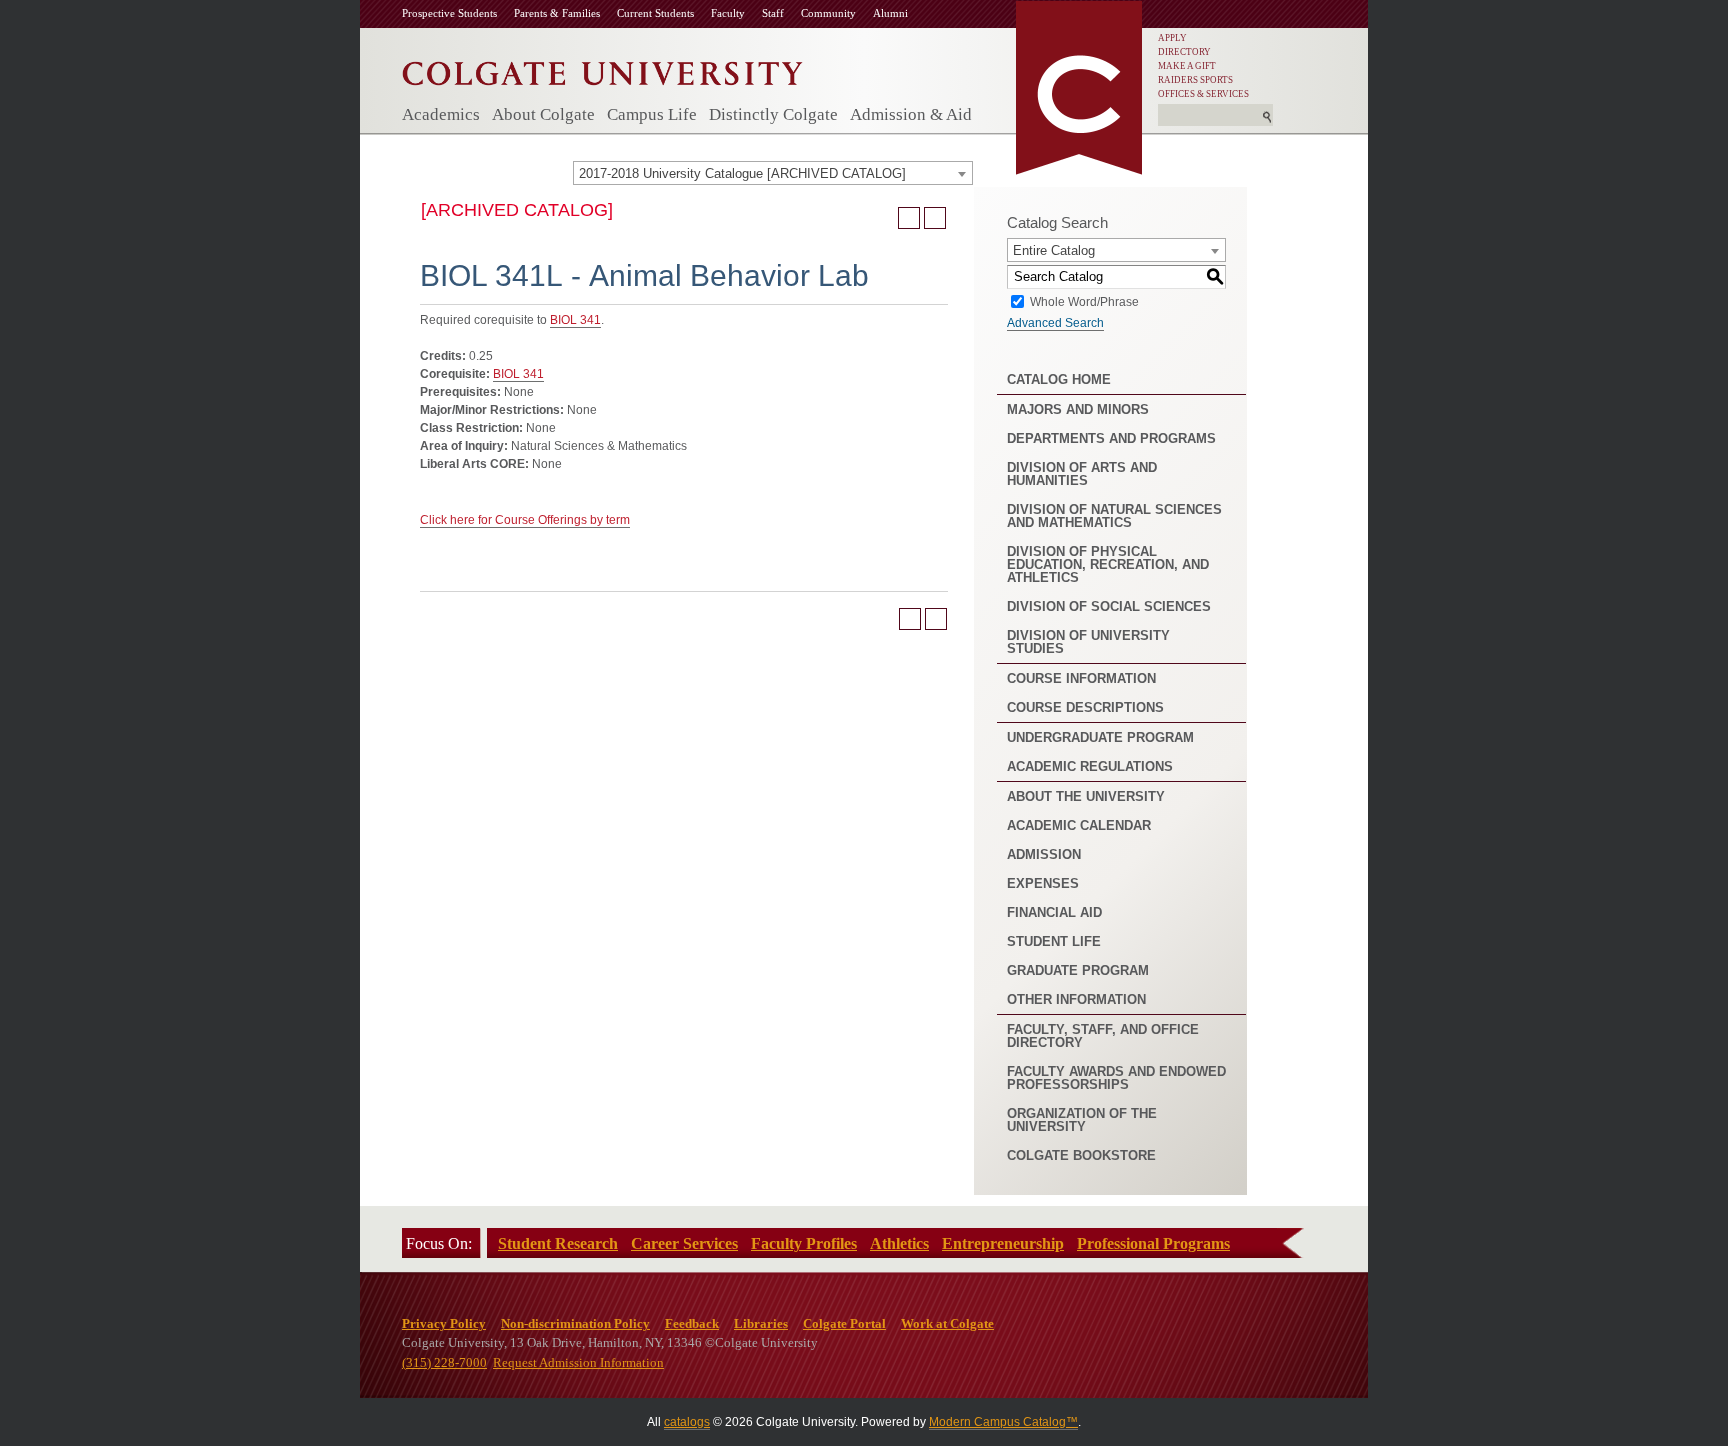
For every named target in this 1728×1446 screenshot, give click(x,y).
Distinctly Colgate (773, 114)
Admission (1044, 854)
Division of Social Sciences (1109, 606)
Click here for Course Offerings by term (525, 520)
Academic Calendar (1079, 825)
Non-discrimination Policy (575, 1323)
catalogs (687, 1422)
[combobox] (773, 173)
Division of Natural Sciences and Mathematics (1114, 516)
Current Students (655, 13)
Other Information (1076, 999)
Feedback (692, 1323)
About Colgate (543, 114)
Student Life (1054, 941)
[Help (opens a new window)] (935, 218)
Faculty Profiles (804, 1243)
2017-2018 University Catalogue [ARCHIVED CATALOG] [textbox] (742, 173)
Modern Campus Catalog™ (1003, 1422)
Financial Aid (1054, 912)
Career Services (684, 1243)
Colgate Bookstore (1081, 1155)
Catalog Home (1059, 379)
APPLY (1172, 38)
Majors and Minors (1078, 409)
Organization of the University (1082, 1120)
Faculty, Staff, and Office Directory (1103, 1036)
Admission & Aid (911, 114)
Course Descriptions (1085, 707)
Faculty (728, 13)
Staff (773, 13)
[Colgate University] (602, 68)
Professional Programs (1153, 1243)
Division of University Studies (1088, 642)
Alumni (890, 13)
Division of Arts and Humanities (1082, 474)
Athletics (899, 1243)
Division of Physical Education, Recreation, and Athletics (1108, 564)
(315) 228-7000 (444, 1362)
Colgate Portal (844, 1323)
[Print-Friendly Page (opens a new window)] (909, 218)
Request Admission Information (578, 1362)
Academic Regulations (1090, 766)
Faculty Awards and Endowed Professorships (1116, 1078)
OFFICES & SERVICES (1203, 94)
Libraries (761, 1323)
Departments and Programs (1111, 438)
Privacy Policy (444, 1323)
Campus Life (652, 114)
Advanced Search (1055, 323)
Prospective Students (449, 13)
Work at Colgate (947, 1323)
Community (828, 13)
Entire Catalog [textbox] (1054, 250)
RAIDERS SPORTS (1195, 80)
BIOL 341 (575, 320)
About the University (1086, 796)
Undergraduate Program (1100, 737)
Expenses (1043, 883)
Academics (441, 114)
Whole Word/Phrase (1084, 301)
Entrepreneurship (1003, 1243)
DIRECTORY (1184, 52)
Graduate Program (1078, 970)
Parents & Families (557, 13)
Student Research (558, 1243)
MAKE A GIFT (1187, 66)
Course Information (1081, 678)
